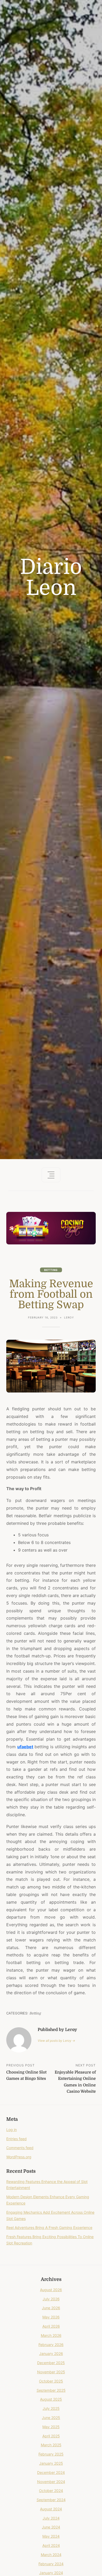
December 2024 (51, 2472)
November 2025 (51, 2372)
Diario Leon (51, 578)
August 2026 (51, 2290)
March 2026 (51, 2335)
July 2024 (51, 2518)
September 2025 (51, 2390)
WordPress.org (19, 2157)
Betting (51, 1270)
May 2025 (51, 2427)
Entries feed (16, 2139)
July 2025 (51, 2408)
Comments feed (20, 2148)
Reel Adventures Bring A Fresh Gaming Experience (49, 2227)
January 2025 (51, 2463)
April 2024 (51, 2545)
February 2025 (51, 2454)
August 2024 (51, 2509)
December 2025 (51, 2363)
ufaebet (25, 1747)
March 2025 (51, 2445)
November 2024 (51, 2482)
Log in (12, 2130)
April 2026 (51, 2326)
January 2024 (51, 2573)
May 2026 (51, 2317)
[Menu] (51, 1175)
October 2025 (51, 2381)
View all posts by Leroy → (56, 2041)
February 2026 (51, 2345)
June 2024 (51, 2527)
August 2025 (51, 2399)
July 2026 (51, 2299)
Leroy (69, 1317)
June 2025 (51, 2418)
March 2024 (51, 2555)
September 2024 (51, 2500)
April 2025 (51, 2436)
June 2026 (51, 2308)
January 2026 (51, 2354)
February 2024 (51, 2564)
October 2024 (51, 2491)
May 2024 (51, 2536)
